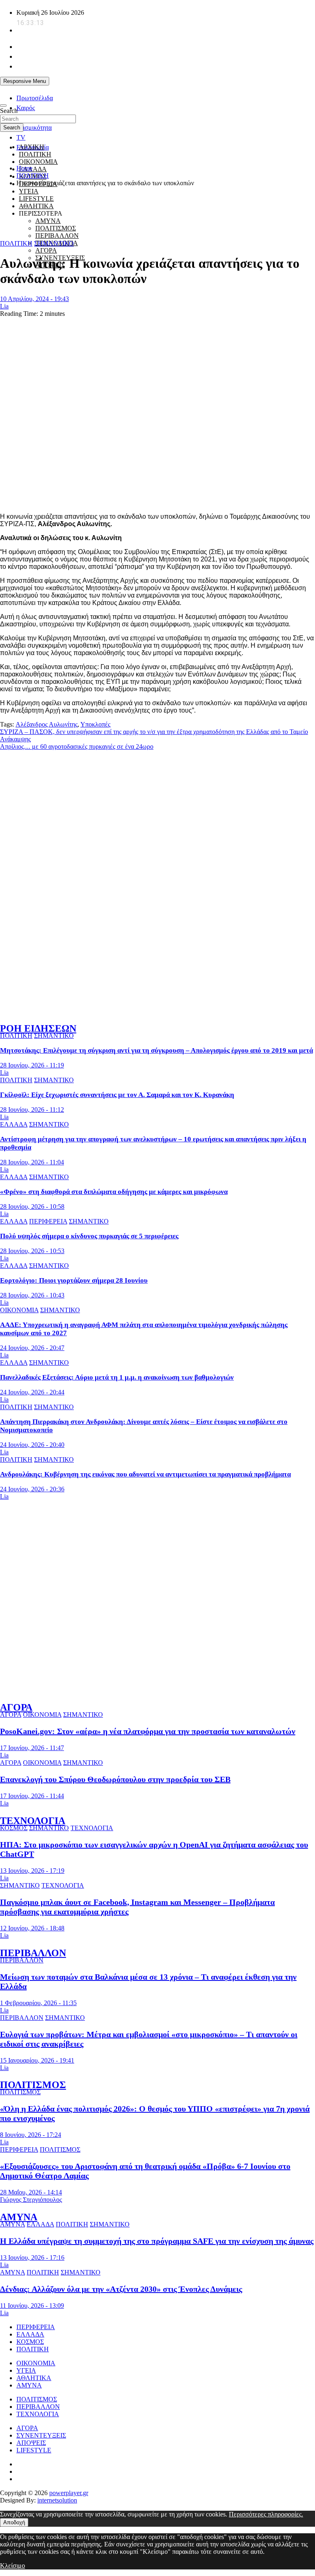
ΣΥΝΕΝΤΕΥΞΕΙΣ (41, 2435)
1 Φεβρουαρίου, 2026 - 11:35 (38, 2003)
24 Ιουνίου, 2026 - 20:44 (32, 1392)
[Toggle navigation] (3, 106)
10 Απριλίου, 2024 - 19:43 (34, 299)
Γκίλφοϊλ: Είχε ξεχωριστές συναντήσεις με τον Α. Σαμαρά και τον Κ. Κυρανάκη (117, 1095)
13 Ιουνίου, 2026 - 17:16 (32, 2257)
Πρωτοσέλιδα (35, 98)
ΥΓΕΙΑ (29, 191)
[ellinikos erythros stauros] (158, 1590)
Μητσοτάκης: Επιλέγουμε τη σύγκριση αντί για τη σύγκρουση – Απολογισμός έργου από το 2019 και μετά (156, 1050)
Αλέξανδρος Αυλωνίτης (47, 724)
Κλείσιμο (13, 2566)
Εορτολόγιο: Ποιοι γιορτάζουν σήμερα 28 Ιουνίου (74, 1280)
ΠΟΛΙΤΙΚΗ (35, 154)
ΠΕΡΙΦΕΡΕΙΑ (48, 1221)
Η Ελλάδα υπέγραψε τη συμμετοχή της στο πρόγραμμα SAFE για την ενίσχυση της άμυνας (157, 2241)
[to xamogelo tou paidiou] (157, 1011)
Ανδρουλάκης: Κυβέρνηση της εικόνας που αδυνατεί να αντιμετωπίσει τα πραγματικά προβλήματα (145, 1474)
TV (21, 137)
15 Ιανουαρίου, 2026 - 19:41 (37, 2060)
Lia (4, 306)
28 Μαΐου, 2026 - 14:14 (31, 2192)
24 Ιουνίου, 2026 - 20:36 (32, 1489)
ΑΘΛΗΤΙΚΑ (34, 2378)
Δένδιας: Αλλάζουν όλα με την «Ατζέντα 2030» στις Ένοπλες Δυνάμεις (121, 2289)
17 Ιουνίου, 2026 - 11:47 (32, 1748)
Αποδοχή (14, 2522)
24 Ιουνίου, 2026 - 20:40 (32, 1445)
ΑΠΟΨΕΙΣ (31, 2443)
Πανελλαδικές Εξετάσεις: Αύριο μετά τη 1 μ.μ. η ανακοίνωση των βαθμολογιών (117, 1377)
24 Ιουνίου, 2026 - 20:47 (32, 1348)
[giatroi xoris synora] (149, 228)
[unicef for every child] (149, 92)
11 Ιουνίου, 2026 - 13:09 (32, 2306)
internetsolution (57, 2500)
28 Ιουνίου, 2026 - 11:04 (32, 1162)
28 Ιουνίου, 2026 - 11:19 (32, 1065)
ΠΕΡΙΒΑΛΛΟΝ (57, 236)
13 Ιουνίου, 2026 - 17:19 (32, 1871)
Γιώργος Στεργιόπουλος (31, 2200)
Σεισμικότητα (34, 128)
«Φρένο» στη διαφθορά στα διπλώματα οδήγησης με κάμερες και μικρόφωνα (114, 1192)
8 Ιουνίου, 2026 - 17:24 (31, 2135)
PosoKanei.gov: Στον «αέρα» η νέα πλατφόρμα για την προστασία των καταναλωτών (148, 1731)
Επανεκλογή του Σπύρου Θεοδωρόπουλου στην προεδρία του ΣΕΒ (115, 1779)
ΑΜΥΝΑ (19, 2217)
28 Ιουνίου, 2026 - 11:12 (32, 1110)
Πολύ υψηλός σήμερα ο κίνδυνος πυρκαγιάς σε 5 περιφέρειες (89, 1236)
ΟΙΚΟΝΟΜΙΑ (38, 162)
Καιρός (26, 108)
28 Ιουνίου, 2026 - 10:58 (32, 1206)
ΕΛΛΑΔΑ (33, 169)
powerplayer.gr (69, 2493)
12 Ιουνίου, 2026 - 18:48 (32, 1928)
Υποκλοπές (95, 724)
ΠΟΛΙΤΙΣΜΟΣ (33, 2085)
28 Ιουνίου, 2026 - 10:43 (32, 1295)
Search (9, 111)
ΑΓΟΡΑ (46, 250)
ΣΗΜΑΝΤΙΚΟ (54, 243)
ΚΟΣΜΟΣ (14, 1828)
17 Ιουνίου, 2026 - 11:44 (32, 1796)
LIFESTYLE (34, 2450)
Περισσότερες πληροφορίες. (266, 2514)
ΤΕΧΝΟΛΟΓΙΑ (33, 1821)
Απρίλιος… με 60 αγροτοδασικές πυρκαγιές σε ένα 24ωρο (77, 746)
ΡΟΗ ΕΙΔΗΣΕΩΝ (38, 1028)
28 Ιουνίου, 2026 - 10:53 (32, 1251)
